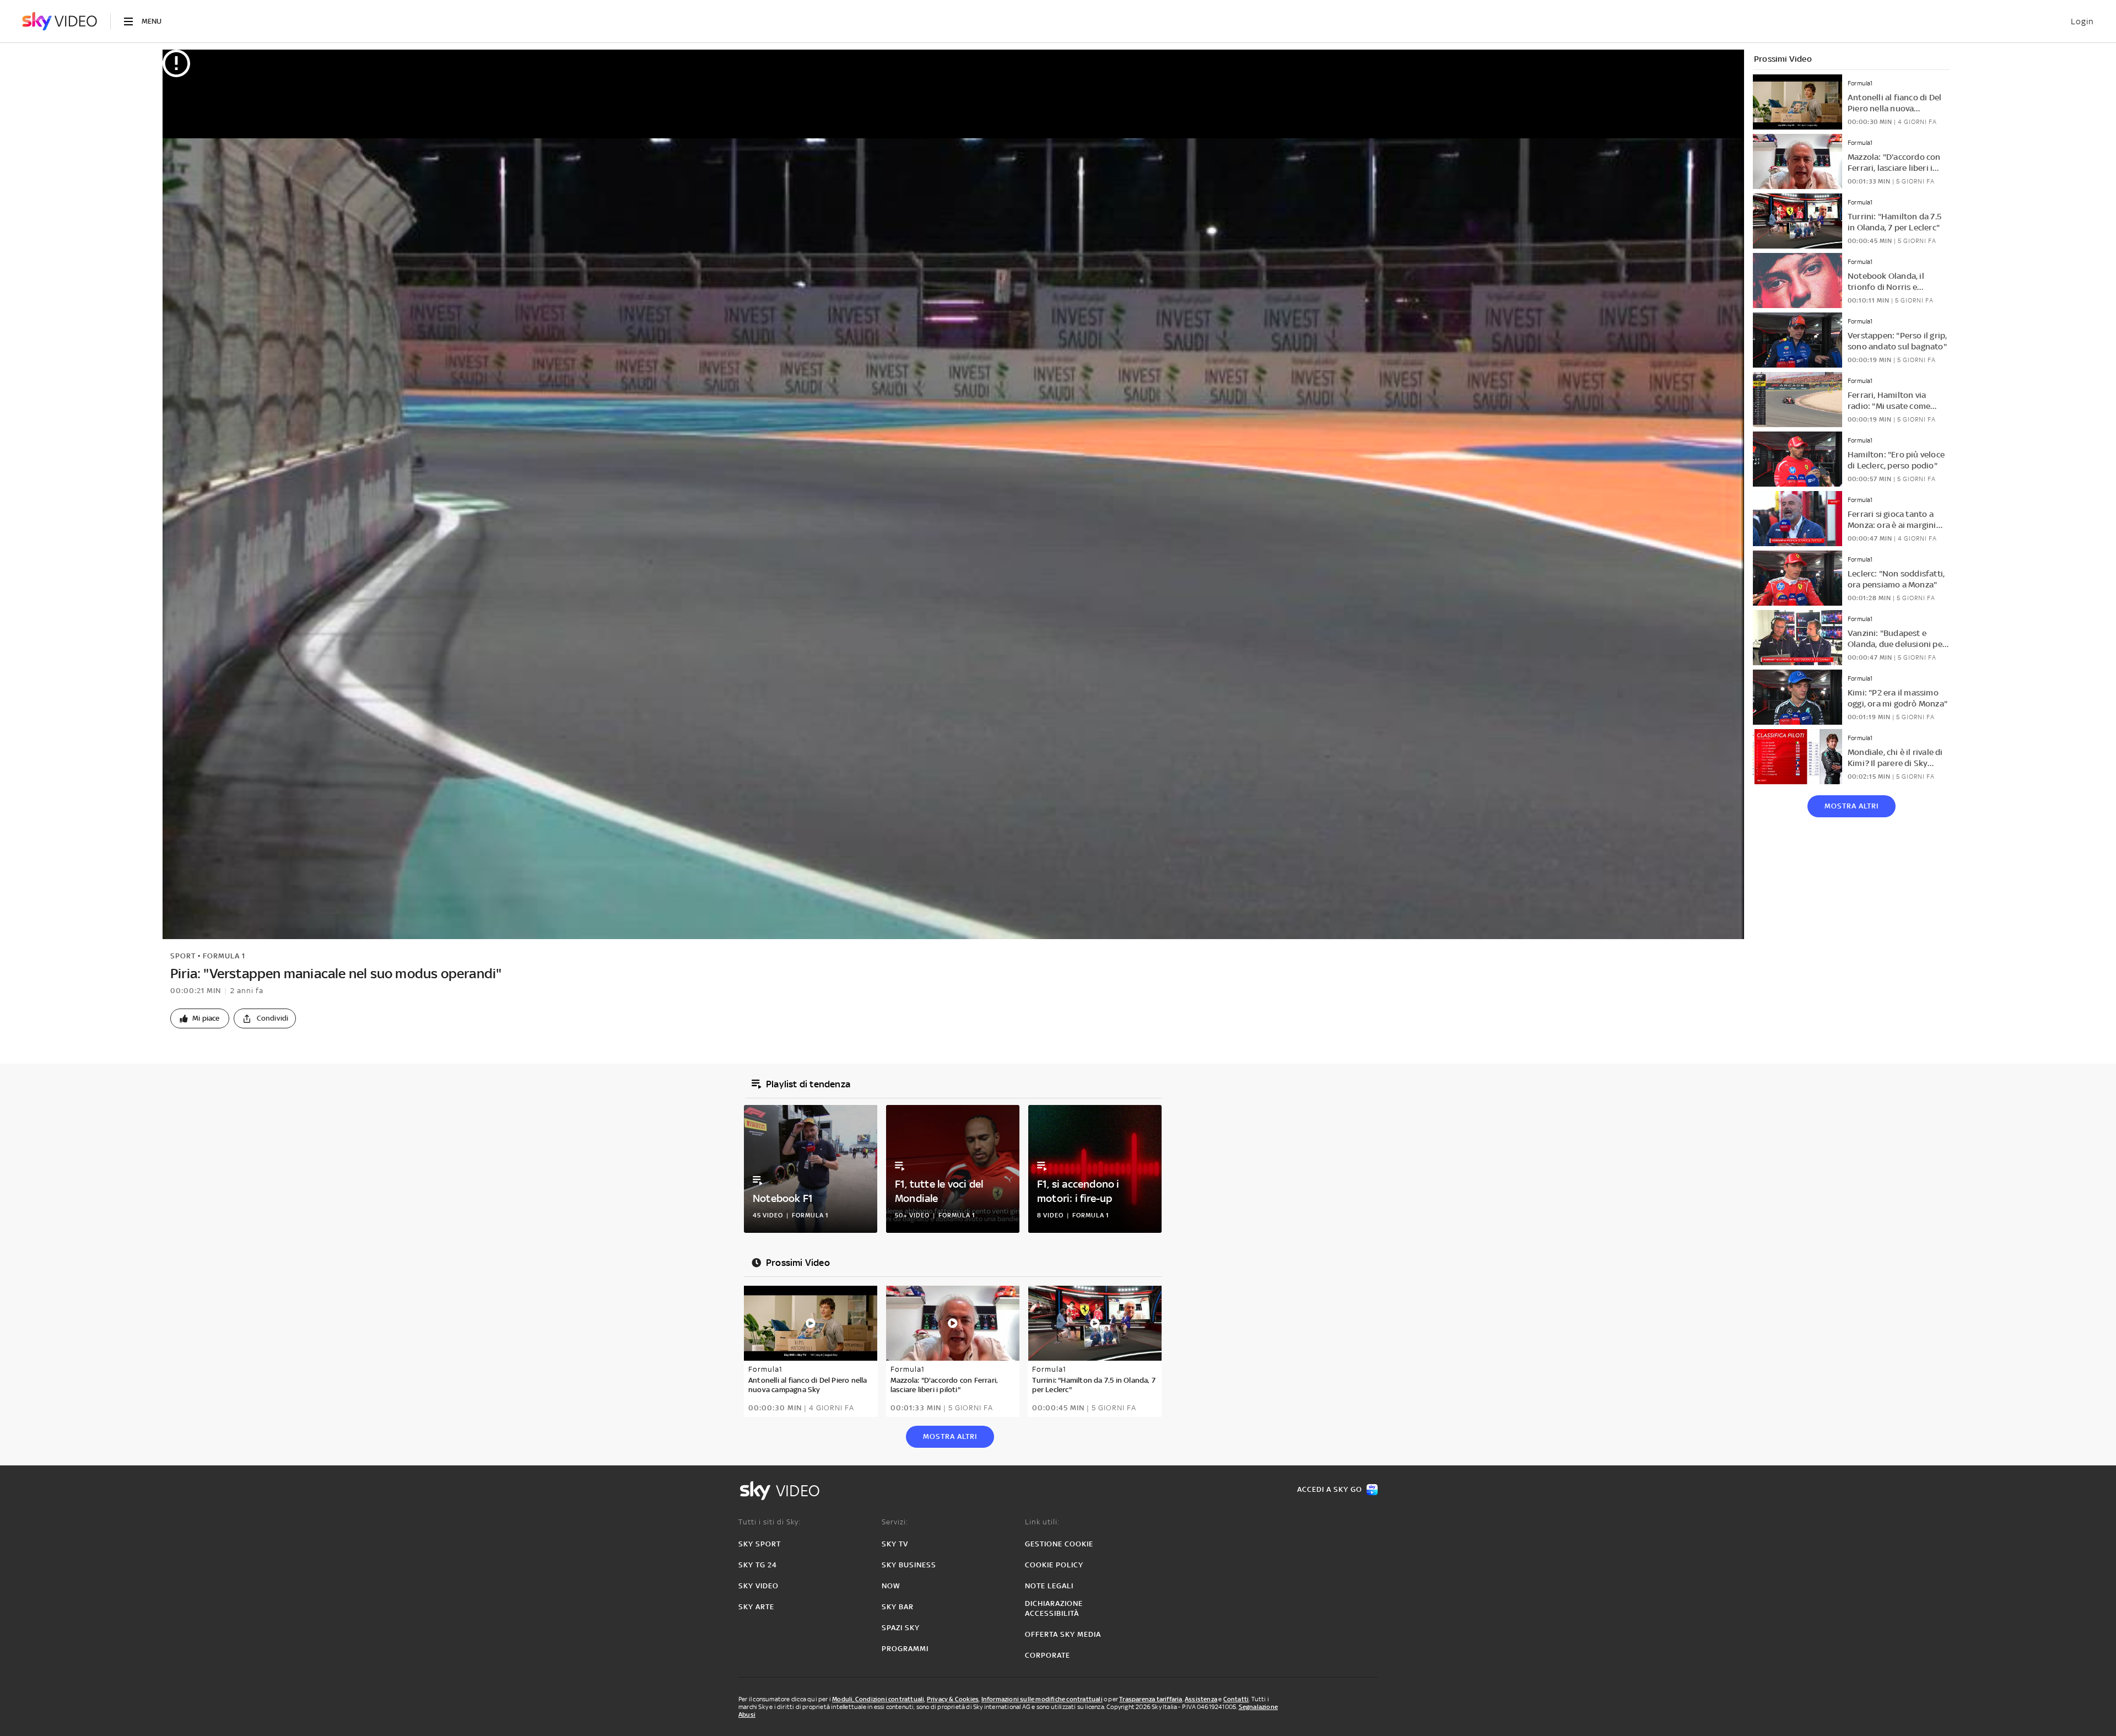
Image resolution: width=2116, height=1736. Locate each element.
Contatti (1236, 1699)
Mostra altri (1851, 806)
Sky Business (909, 1565)
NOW (891, 1586)
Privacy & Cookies (953, 1699)
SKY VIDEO (759, 1586)
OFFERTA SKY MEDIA (1063, 1634)
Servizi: (895, 1522)
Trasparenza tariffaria (1151, 1699)
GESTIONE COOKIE (1059, 1544)
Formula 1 (224, 956)
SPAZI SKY (901, 1628)
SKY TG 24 (758, 1565)
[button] (200, 1018)
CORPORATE (1048, 1655)
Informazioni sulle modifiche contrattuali (1042, 1699)
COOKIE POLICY (1054, 1565)
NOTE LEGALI (1049, 1586)
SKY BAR (898, 1607)
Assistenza (1201, 1699)
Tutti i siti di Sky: (770, 1522)
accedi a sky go (1330, 1489)
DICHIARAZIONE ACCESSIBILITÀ (1054, 1608)
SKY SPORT (760, 1544)
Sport (183, 956)
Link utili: (1042, 1522)
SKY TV (895, 1544)
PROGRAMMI (905, 1649)
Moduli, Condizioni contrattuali (878, 1699)
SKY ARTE (756, 1607)
